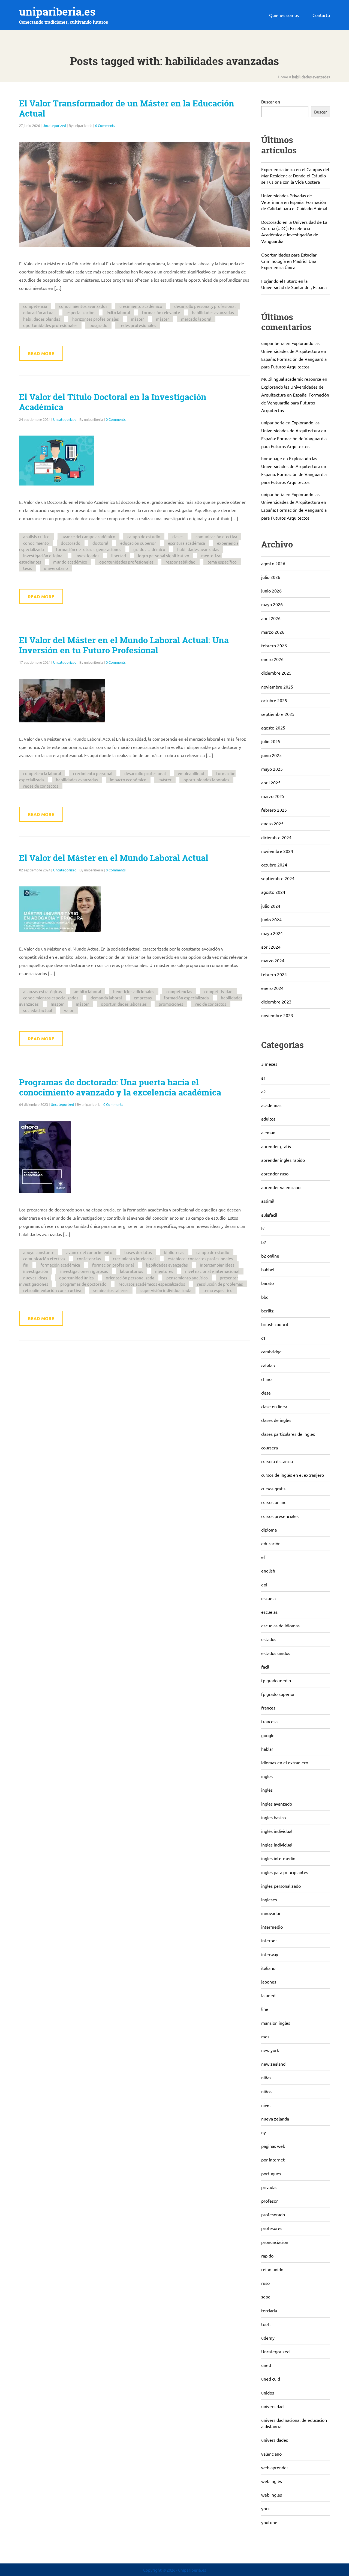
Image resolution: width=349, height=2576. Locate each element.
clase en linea (274, 1406)
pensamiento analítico (187, 1278)
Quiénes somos (284, 15)
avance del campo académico (88, 536)
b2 (264, 1242)
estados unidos (276, 1653)
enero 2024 (272, 988)
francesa (269, 1721)
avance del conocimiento (89, 1252)
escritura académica (186, 543)
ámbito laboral (88, 991)
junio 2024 (271, 919)
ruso (265, 2283)
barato (267, 1283)
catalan (268, 1365)
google (268, 1735)
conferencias (89, 1259)
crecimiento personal (93, 773)
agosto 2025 (273, 728)
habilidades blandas (42, 319)
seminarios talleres (111, 1290)
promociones (171, 1004)
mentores (164, 1271)
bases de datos (138, 1252)
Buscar (321, 112)
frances (268, 1708)
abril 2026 (271, 618)
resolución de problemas (220, 1284)
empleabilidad (191, 773)
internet (269, 1940)
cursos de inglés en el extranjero (293, 1475)
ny (264, 2132)
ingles (267, 1776)
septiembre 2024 (278, 878)
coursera (270, 1448)
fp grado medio (276, 1680)
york (265, 2508)
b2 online (270, 1256)
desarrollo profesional (145, 773)
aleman (268, 1132)
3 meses (269, 1064)
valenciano (271, 2454)
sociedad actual (38, 1010)
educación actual (39, 312)
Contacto (321, 15)
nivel (266, 2105)
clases (178, 536)
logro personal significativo (164, 556)
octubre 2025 (274, 700)
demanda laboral (106, 998)
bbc (265, 1297)
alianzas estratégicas (43, 991)
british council (275, 1324)
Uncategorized (54, 125)
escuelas (269, 1612)
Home (283, 77)
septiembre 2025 (278, 714)
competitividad (218, 991)
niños (266, 2091)
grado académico (149, 549)
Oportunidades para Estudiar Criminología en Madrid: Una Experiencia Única (289, 261)
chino (266, 1379)
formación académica (60, 1265)
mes (265, 2036)
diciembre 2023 (276, 1002)
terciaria (269, 2310)
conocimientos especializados (51, 998)
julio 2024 (271, 906)
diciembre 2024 (276, 837)
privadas (269, 2187)
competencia (35, 306)
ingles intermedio (278, 1858)
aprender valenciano (281, 1187)
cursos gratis (273, 1488)
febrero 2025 (274, 810)
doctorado (71, 543)
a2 (264, 1091)
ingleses (269, 1899)
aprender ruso (275, 1174)
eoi (264, 1585)
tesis (28, 568)
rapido (267, 2256)
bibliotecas (174, 1252)
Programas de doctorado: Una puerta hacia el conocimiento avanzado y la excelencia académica (120, 1087)
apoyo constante (39, 1252)
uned (266, 2365)
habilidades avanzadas (213, 312)
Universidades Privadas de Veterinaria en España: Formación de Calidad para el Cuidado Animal (294, 202)
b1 (264, 1228)
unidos (268, 2393)
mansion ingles (276, 2023)
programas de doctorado (83, 1284)
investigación (36, 1271)
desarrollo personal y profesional (205, 306)
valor (69, 1010)
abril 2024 (271, 947)
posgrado (98, 325)
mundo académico (70, 562)
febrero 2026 (274, 645)
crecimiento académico (141, 306)
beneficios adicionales (134, 991)
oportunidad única (76, 1278)
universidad (272, 2406)
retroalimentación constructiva (52, 1290)
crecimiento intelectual (134, 1259)
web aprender (275, 2467)
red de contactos (211, 1004)
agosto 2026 (273, 563)
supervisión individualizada (166, 1290)
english (268, 1571)
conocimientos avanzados (83, 306)
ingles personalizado (281, 1886)
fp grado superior (278, 1694)
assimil (268, 1201)
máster (137, 319)
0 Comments (105, 125)
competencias (179, 991)
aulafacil (269, 1215)
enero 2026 (272, 659)
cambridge (271, 1351)
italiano (268, 1968)
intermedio (272, 1927)
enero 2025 (272, 823)
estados (269, 1639)
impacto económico (128, 780)
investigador (87, 556)
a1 (264, 1078)
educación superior (138, 543)
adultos (268, 1119)
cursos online (274, 1502)
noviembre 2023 (277, 1015)
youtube (269, 2522)
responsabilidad (180, 562)
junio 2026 (271, 591)
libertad (119, 556)
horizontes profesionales (96, 319)
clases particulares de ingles (288, 1434)
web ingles (272, 2495)
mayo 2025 (272, 769)
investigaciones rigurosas (84, 1271)
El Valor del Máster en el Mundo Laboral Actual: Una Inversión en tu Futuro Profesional (124, 645)
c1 (263, 1338)
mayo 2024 (272, 933)
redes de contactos (41, 786)
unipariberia (273, 343)
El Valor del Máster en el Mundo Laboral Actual (114, 858)
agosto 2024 (273, 892)
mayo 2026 (272, 604)
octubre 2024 (274, 865)
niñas (266, 2077)
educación (271, 1543)
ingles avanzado (277, 1804)
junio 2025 (271, 755)
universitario (56, 568)
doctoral (100, 543)
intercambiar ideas (217, 1265)
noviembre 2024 (277, 851)
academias (271, 1105)
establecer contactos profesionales (200, 1259)
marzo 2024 (273, 960)
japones (269, 1982)
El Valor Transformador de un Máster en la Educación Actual (127, 108)
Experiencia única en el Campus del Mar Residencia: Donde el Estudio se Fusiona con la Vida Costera (295, 175)
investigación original (43, 556)
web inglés (272, 2481)
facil (265, 1667)
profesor (270, 2201)
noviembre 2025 (277, 687)
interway (270, 1954)
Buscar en (271, 102)
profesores (272, 2228)
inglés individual (277, 1831)
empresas (143, 998)
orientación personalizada (130, 1278)
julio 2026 (271, 577)
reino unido (272, 2269)
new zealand (273, 2064)
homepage (272, 458)
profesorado (273, 2214)
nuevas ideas (35, 1278)
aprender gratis (276, 1146)
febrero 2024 (274, 974)
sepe (266, 2297)
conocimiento (36, 543)
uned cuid (271, 2379)
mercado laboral (196, 319)
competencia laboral (42, 773)
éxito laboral (118, 312)
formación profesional (113, 1265)
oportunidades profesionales (50, 325)
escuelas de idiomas (280, 1625)
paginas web (273, 2146)
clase (266, 1393)
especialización (81, 312)
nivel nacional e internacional (212, 1271)
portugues (271, 2173)
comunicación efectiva (216, 536)
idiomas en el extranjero (285, 1762)
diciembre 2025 (276, 673)
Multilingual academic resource (291, 379)
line (265, 2009)
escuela (268, 1598)
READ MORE (41, 353)
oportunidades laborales (206, 780)
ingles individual (277, 1845)
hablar (267, 1749)
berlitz (267, 1311)
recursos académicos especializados (152, 1284)
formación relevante (161, 312)
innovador (271, 1913)
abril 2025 (271, 782)
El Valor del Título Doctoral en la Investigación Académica (113, 402)
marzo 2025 (273, 796)
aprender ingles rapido (283, 1160)
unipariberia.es (57, 12)
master (57, 1004)
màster (163, 319)
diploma (269, 1530)
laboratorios (132, 1271)
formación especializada (186, 998)
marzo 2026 (273, 632)
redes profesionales (138, 325)
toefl (266, 2324)
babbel (268, 1269)
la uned (268, 1995)
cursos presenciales (280, 1516)
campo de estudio (144, 536)
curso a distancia (277, 1461)
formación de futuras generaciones (89, 549)
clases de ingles (276, 1420)
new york (270, 2050)
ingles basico (273, 1817)
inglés (267, 1790)
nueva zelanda (275, 2119)
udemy (268, 2338)
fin (26, 1265)
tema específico (222, 562)
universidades (275, 2440)
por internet (273, 2160)
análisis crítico (36, 536)
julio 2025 (271, 741)
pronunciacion (275, 2242)
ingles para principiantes (285, 1872)
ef (263, 1557)
